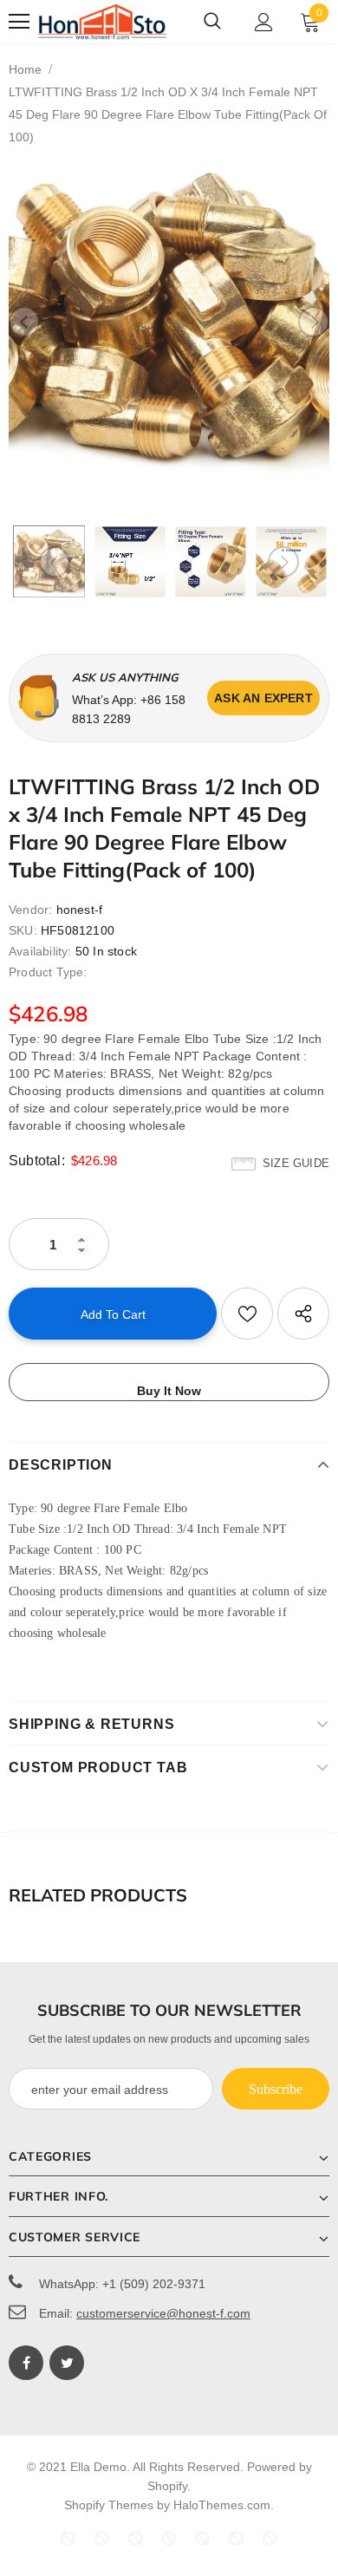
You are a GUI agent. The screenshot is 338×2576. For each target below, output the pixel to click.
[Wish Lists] (247, 1314)
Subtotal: (37, 1161)
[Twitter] (67, 2363)
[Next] (314, 322)
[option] (169, 322)
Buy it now (169, 1391)
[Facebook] (26, 2363)
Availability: (40, 951)
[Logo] (102, 22)
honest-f (80, 910)
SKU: (23, 930)
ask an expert (263, 698)
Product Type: (48, 972)
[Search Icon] (212, 22)
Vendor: (30, 910)
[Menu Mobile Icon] (19, 22)
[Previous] (24, 322)
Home (25, 69)
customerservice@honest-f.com (163, 2313)
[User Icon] (264, 22)
